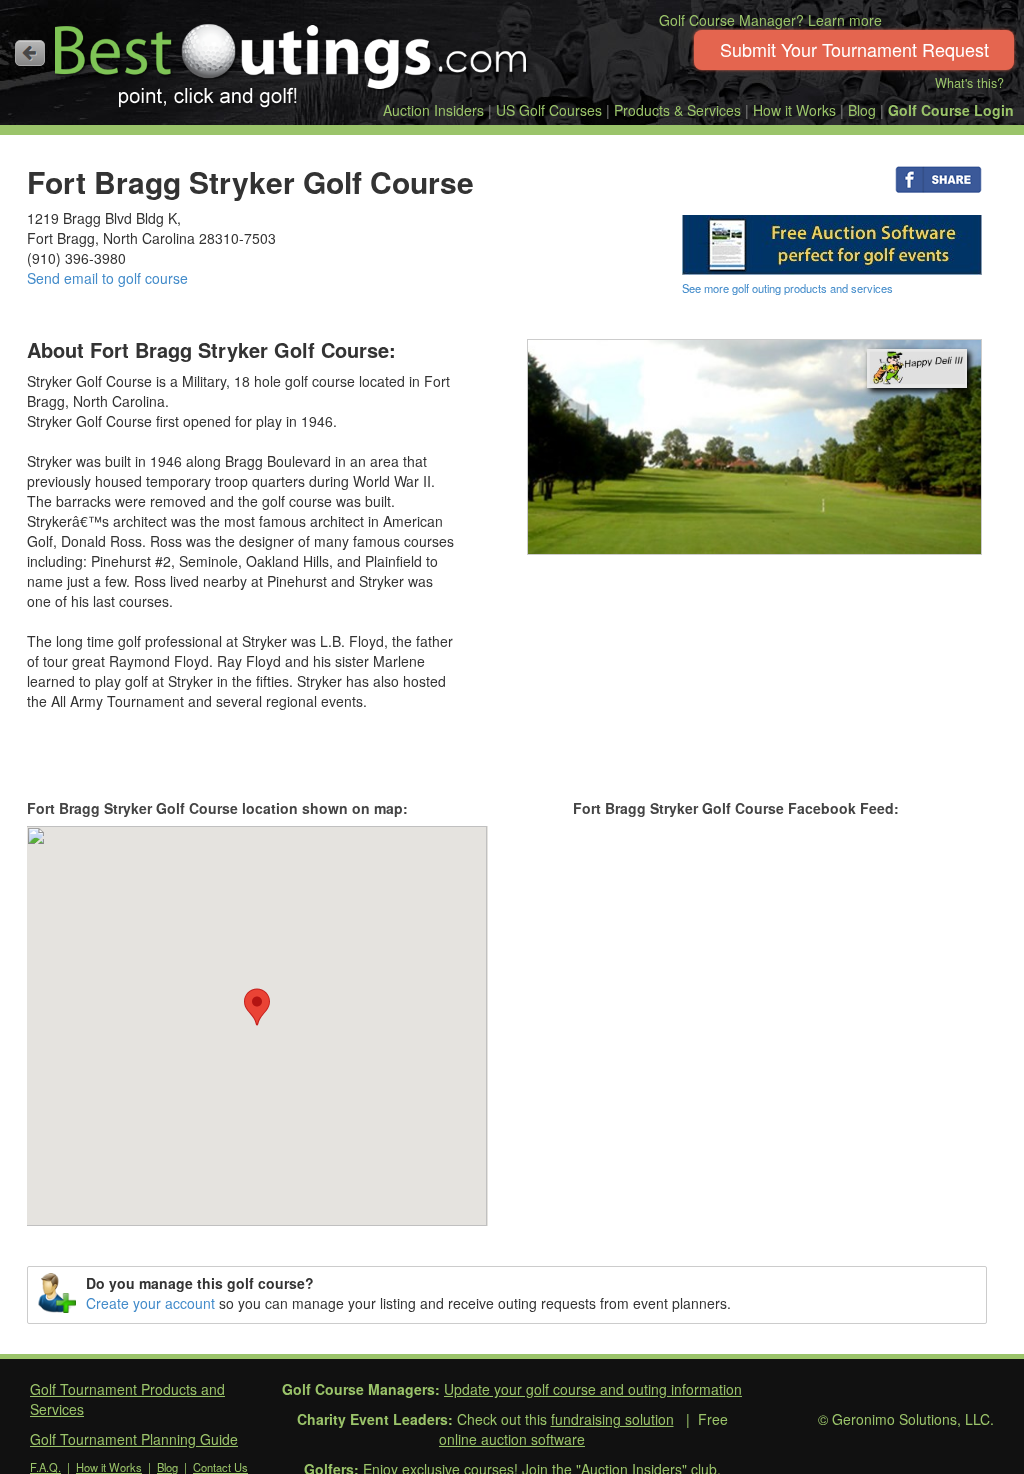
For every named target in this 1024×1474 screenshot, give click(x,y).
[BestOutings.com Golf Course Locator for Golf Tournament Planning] (291, 58)
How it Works (794, 110)
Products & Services (677, 110)
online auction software (512, 1439)
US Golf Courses (549, 110)
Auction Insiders (433, 110)
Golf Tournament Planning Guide (134, 1439)
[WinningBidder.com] (832, 243)
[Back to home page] (30, 53)
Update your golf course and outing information (593, 1389)
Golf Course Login (951, 110)
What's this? (969, 83)
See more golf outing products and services (787, 288)
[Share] (938, 178)
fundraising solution (612, 1419)
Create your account (150, 1303)
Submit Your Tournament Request (854, 49)
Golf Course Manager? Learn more (770, 20)
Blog (862, 110)
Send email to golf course (107, 278)
